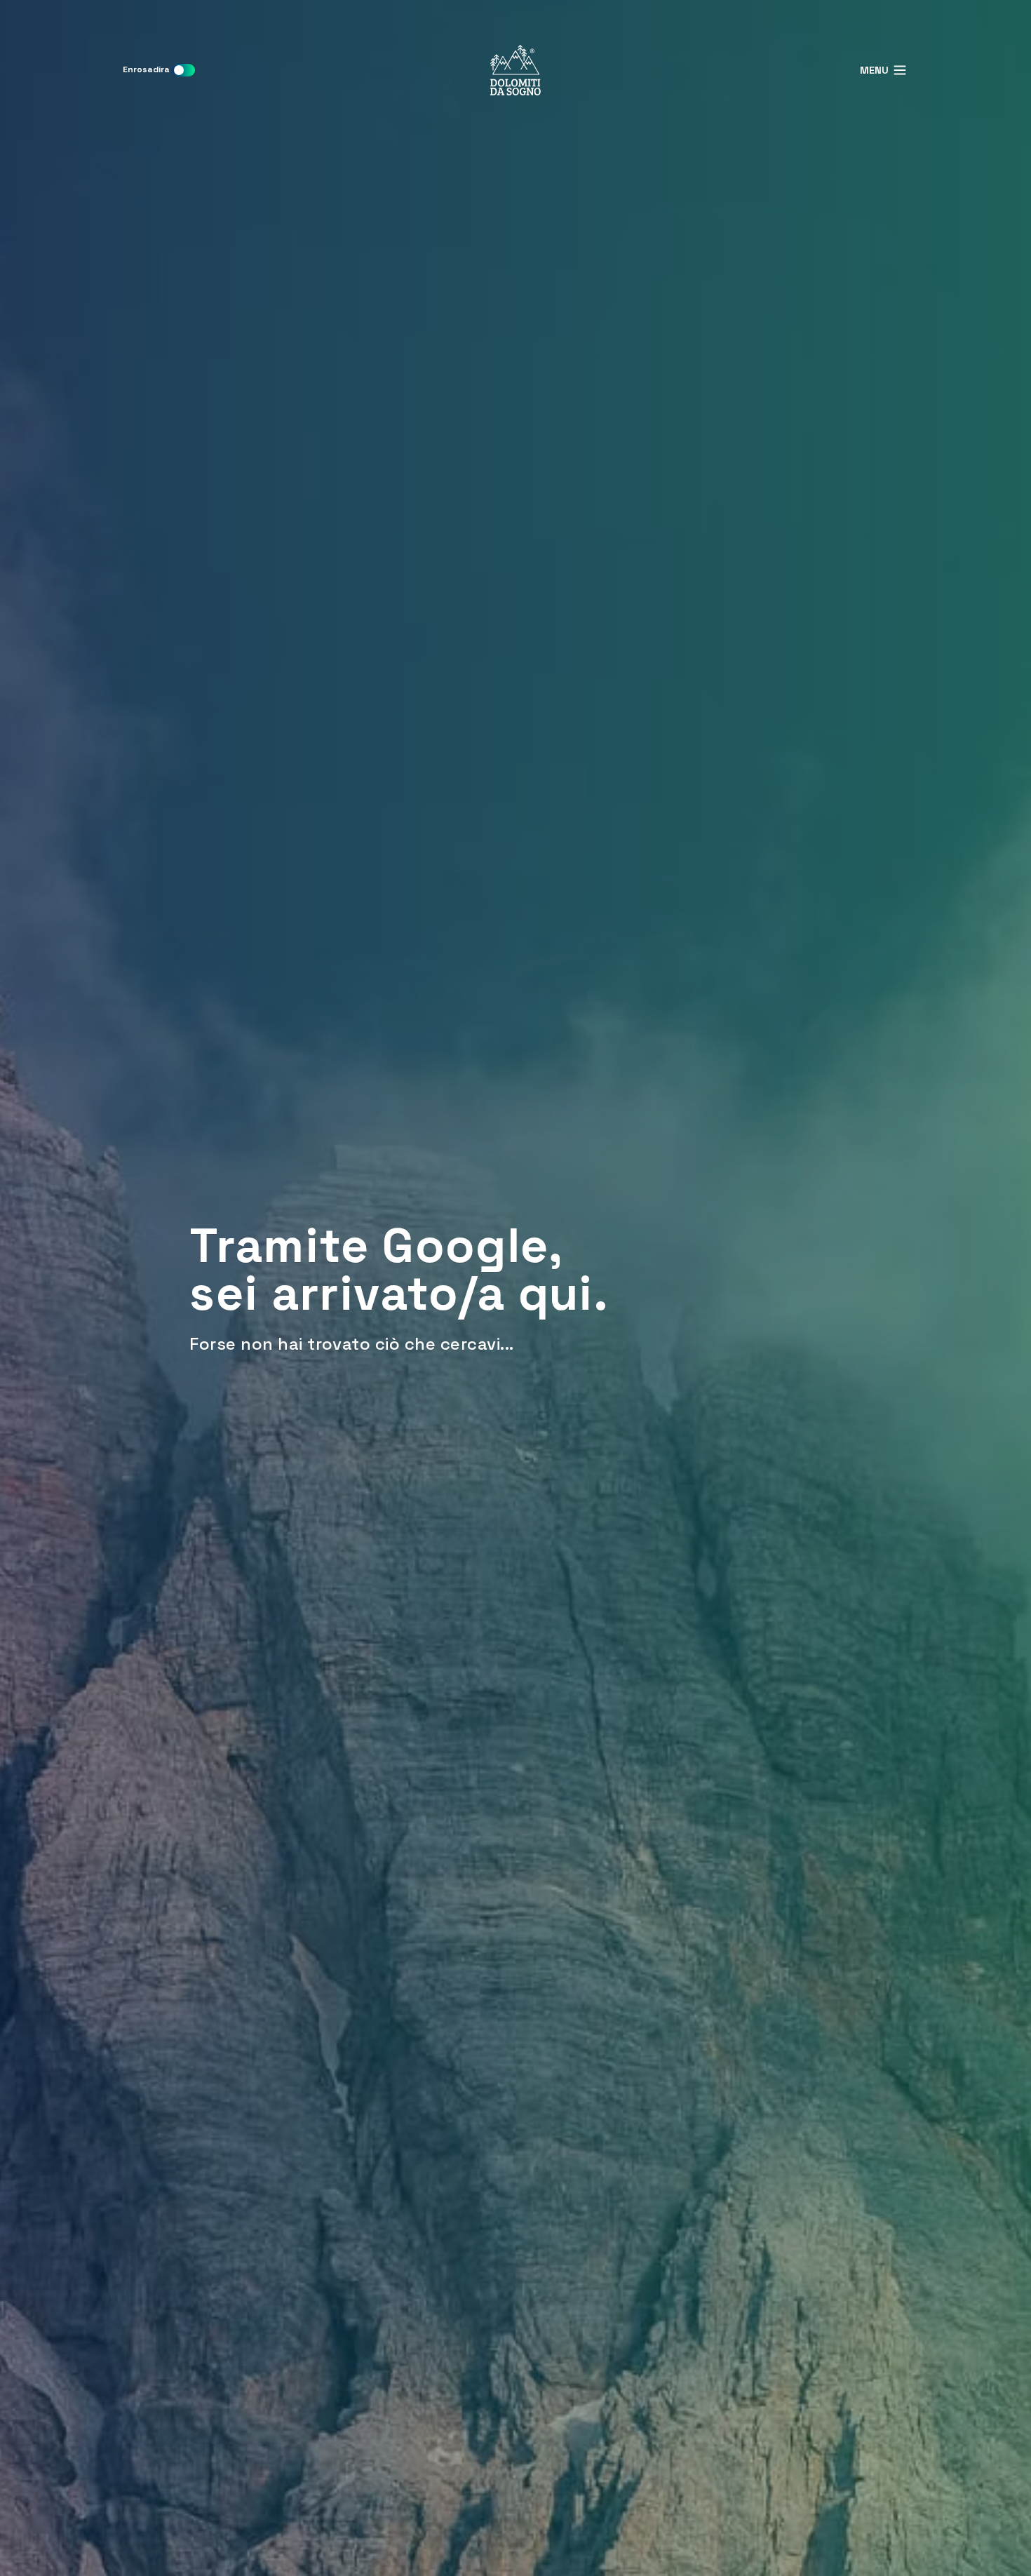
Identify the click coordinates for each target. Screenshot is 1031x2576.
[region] (515, 1288)
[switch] (184, 70)
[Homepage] (515, 70)
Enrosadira (146, 69)
